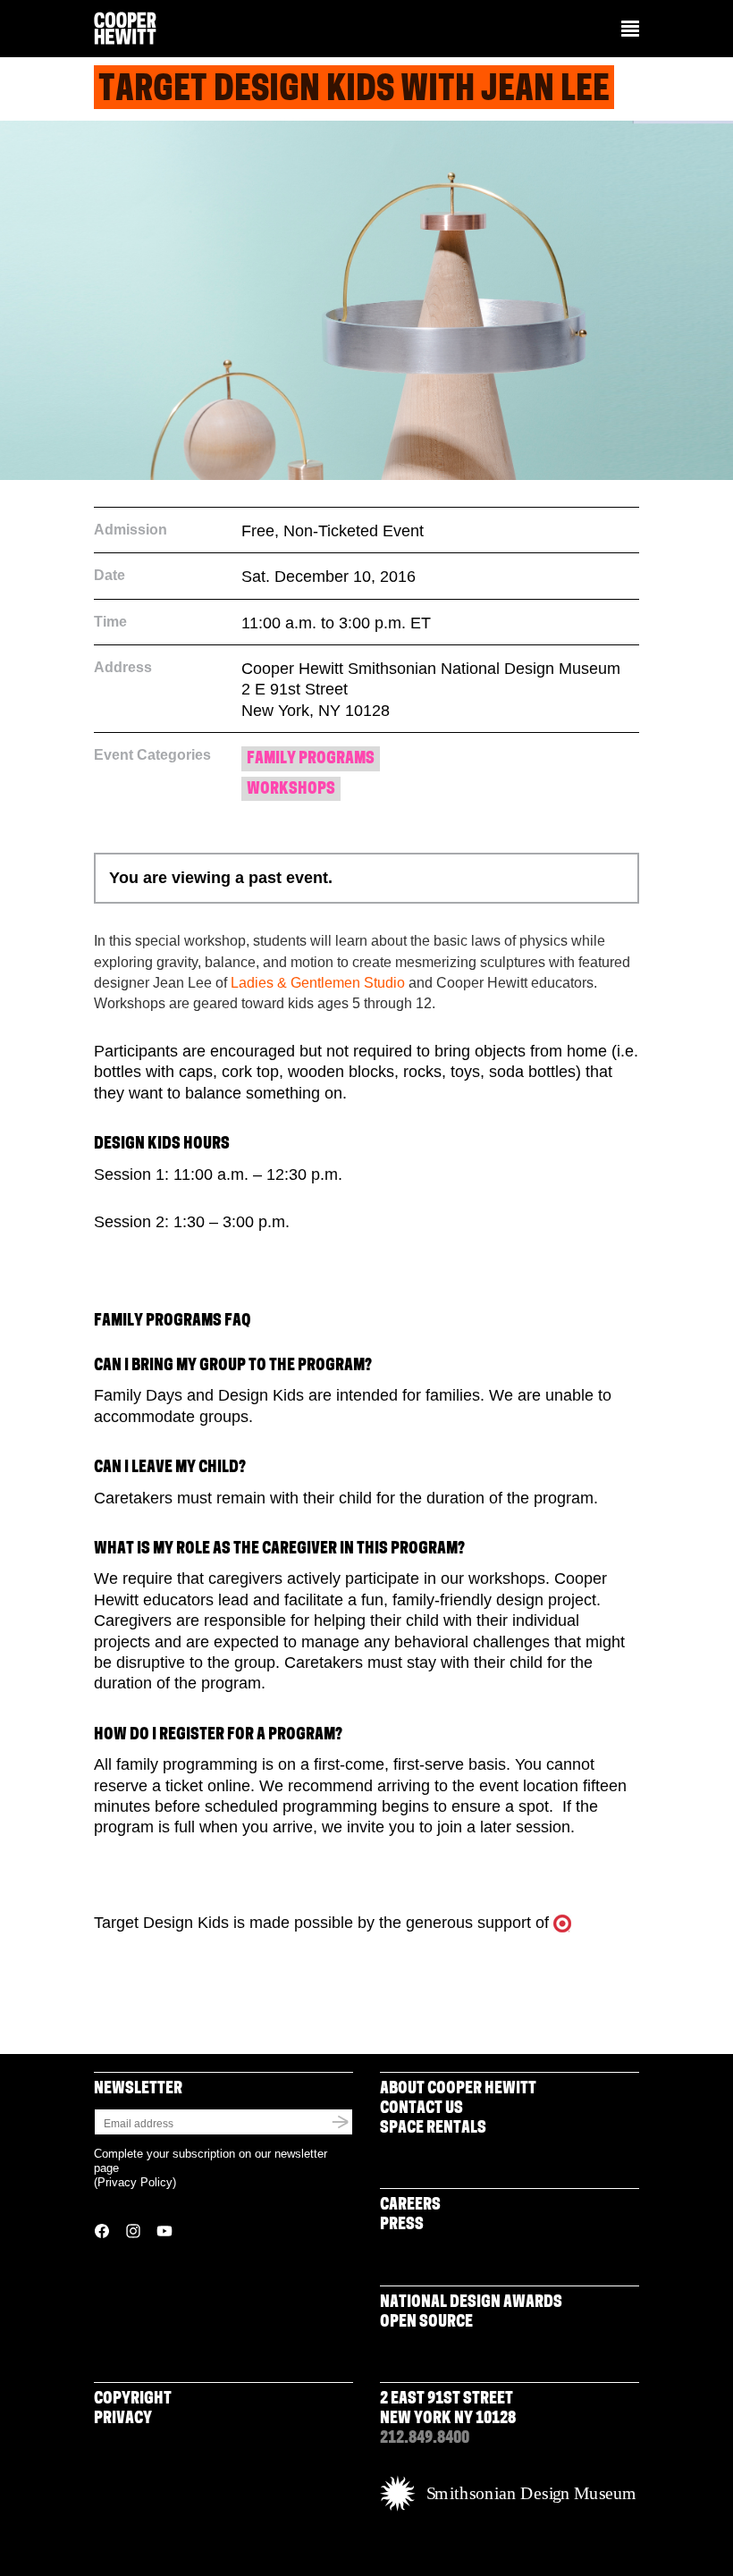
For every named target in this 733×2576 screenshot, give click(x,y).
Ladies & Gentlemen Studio (318, 983)
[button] (630, 30)
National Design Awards (471, 2303)
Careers (410, 2206)
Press (402, 2226)
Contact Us (421, 2109)
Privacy (123, 2420)
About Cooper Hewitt (458, 2090)
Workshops (291, 790)
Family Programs (311, 760)
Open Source (426, 2323)
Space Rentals (433, 2129)
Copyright (133, 2400)
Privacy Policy (135, 2182)
